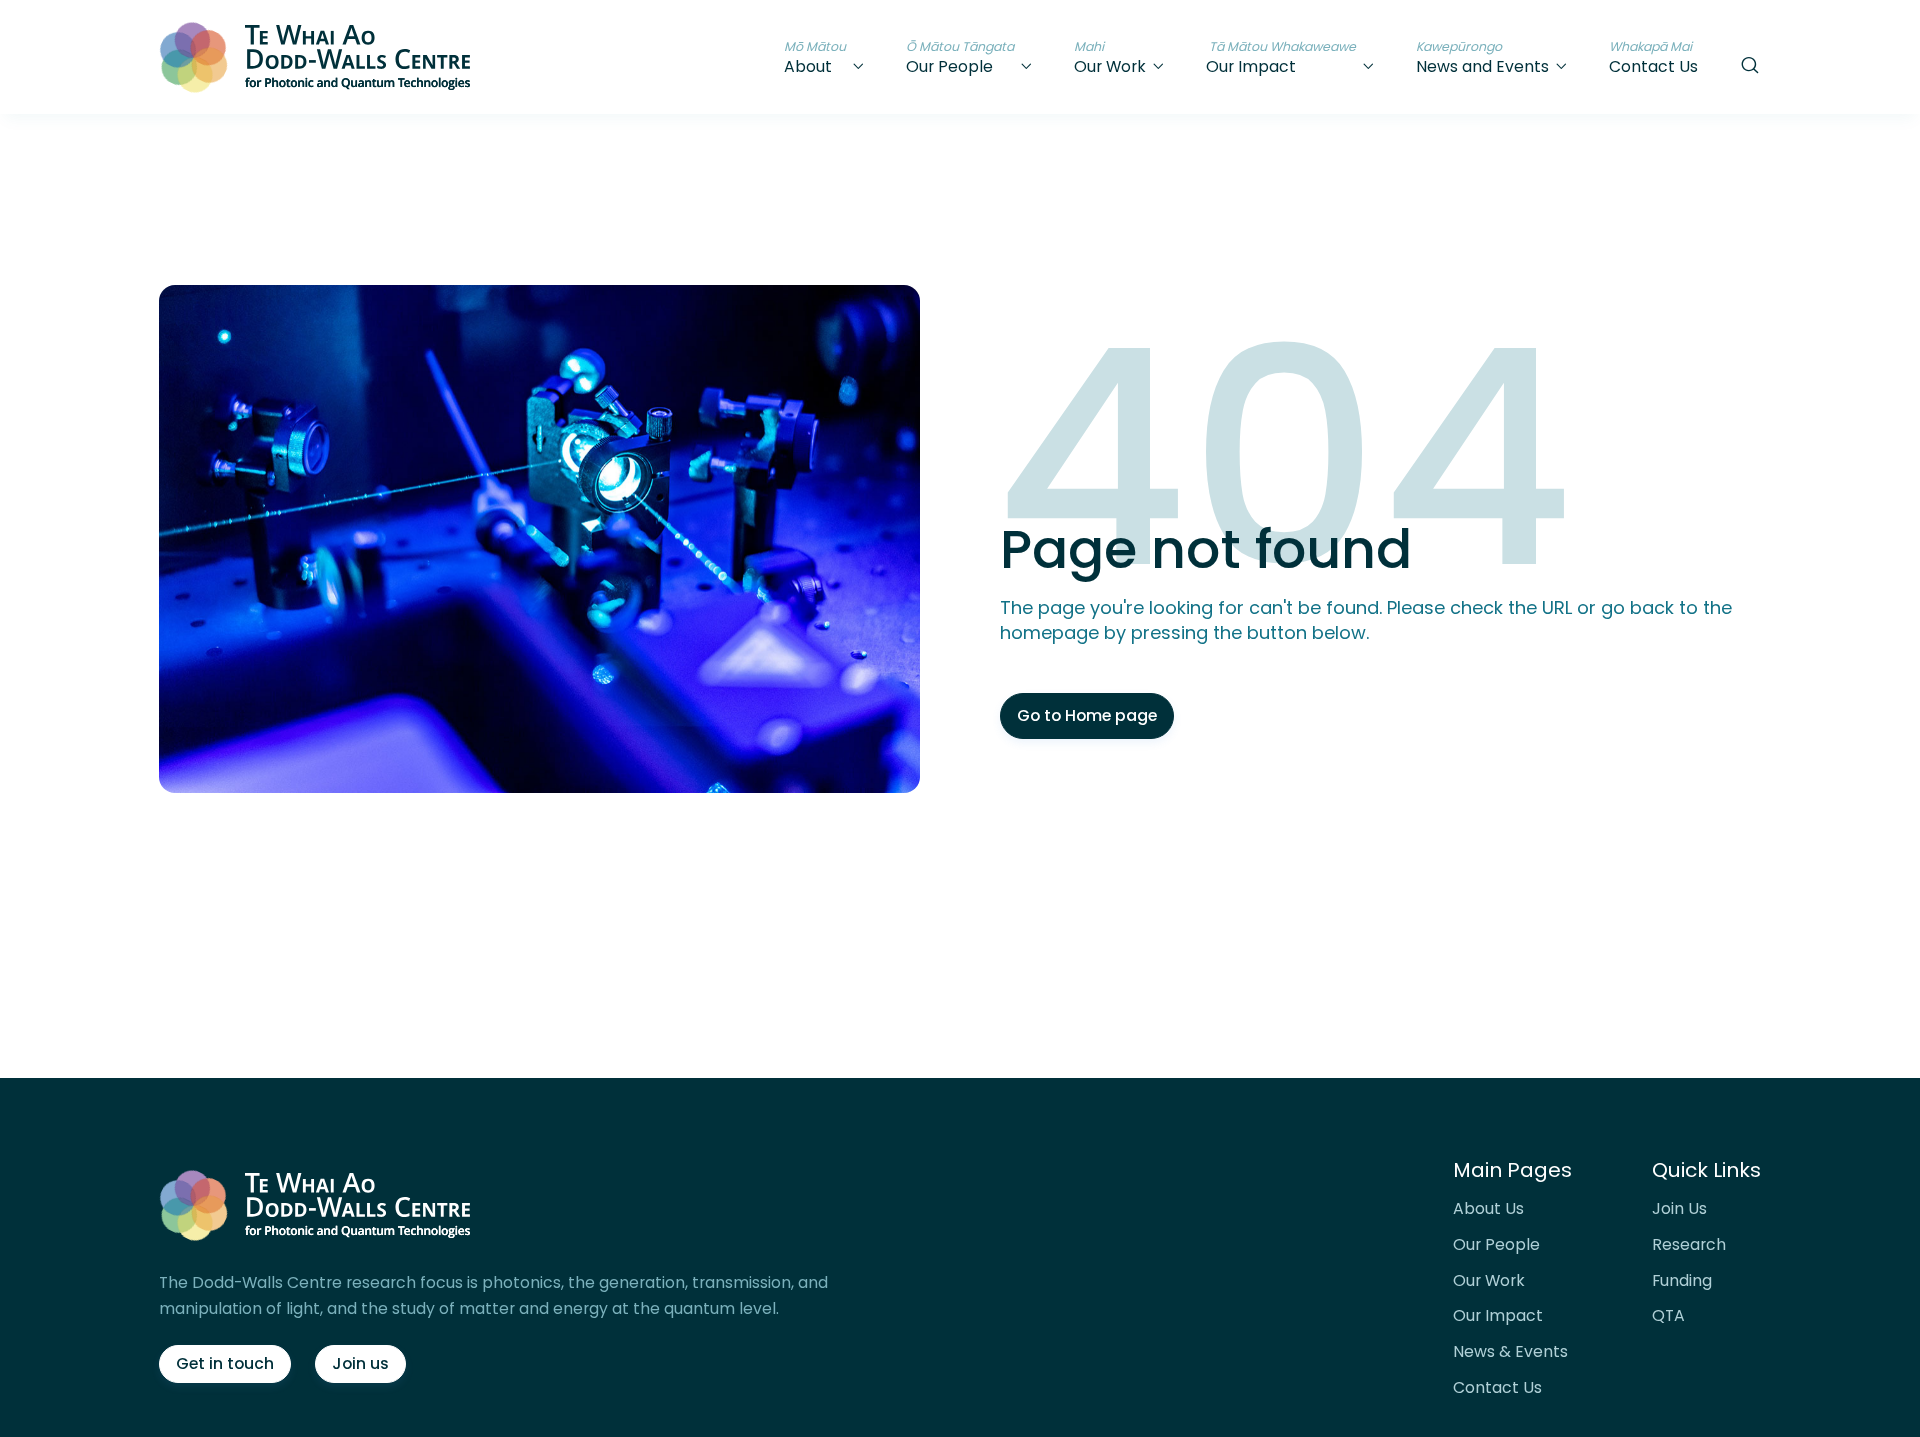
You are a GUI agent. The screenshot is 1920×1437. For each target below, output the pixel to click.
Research (1689, 1245)
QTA (1668, 1316)
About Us (1488, 1209)
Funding (1682, 1281)
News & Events (1510, 1352)
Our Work (1489, 1281)
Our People (1496, 1245)
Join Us (1679, 1209)
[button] (825, 57)
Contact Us (1497, 1388)
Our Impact (1498, 1316)
